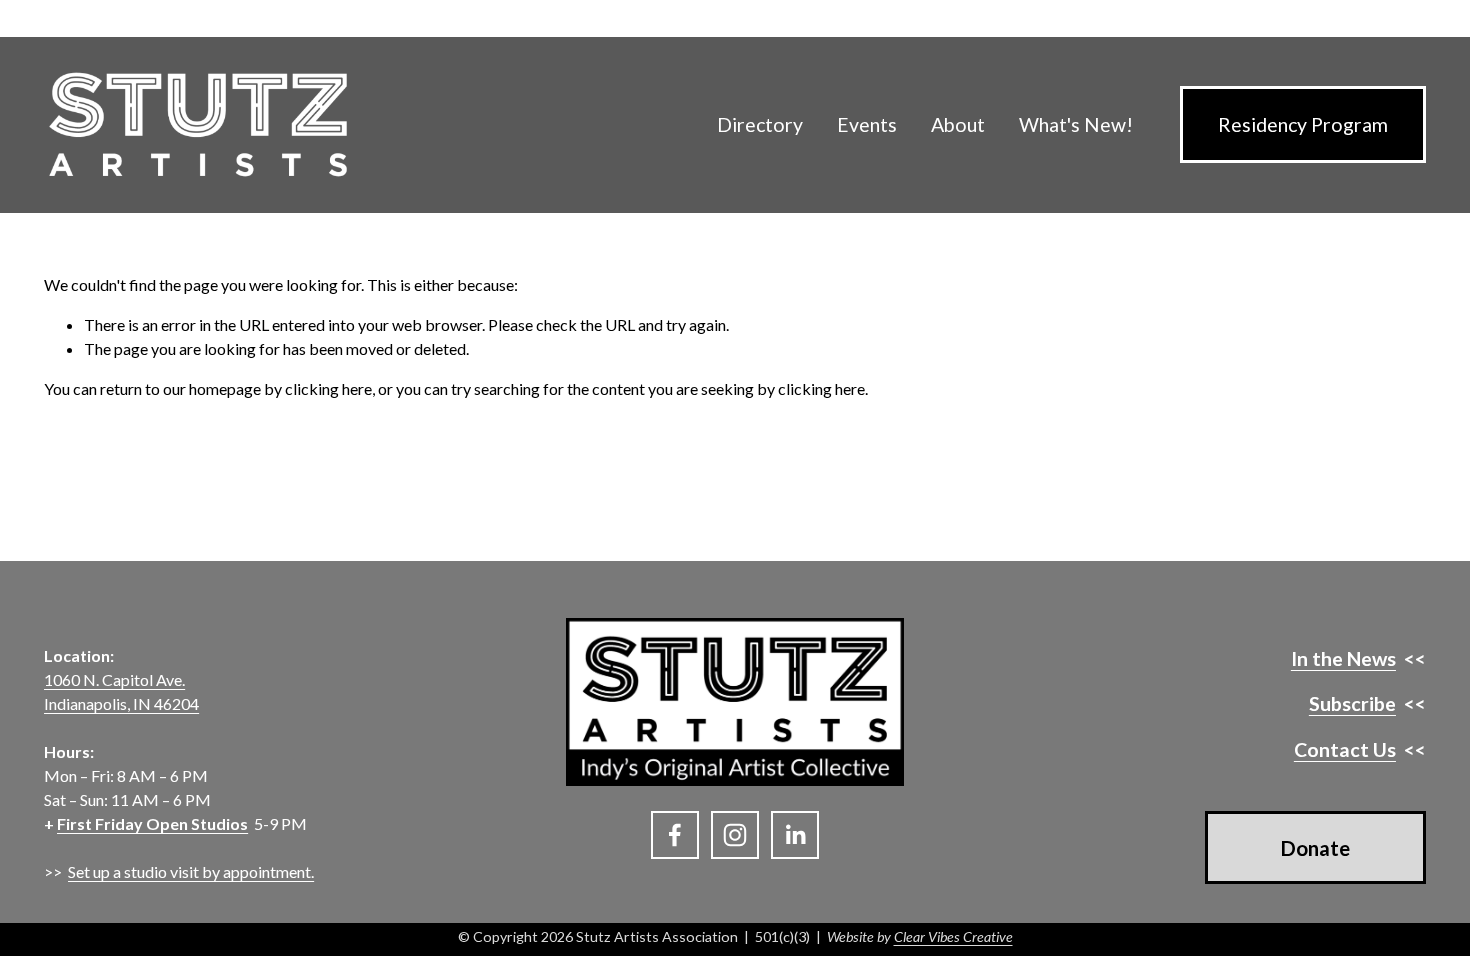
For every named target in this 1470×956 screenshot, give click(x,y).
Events (867, 124)
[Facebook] (675, 835)
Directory (760, 124)
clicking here (328, 388)
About (958, 124)
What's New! (1076, 124)
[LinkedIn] (795, 835)
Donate (1315, 848)
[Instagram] (735, 835)
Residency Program (1303, 124)
